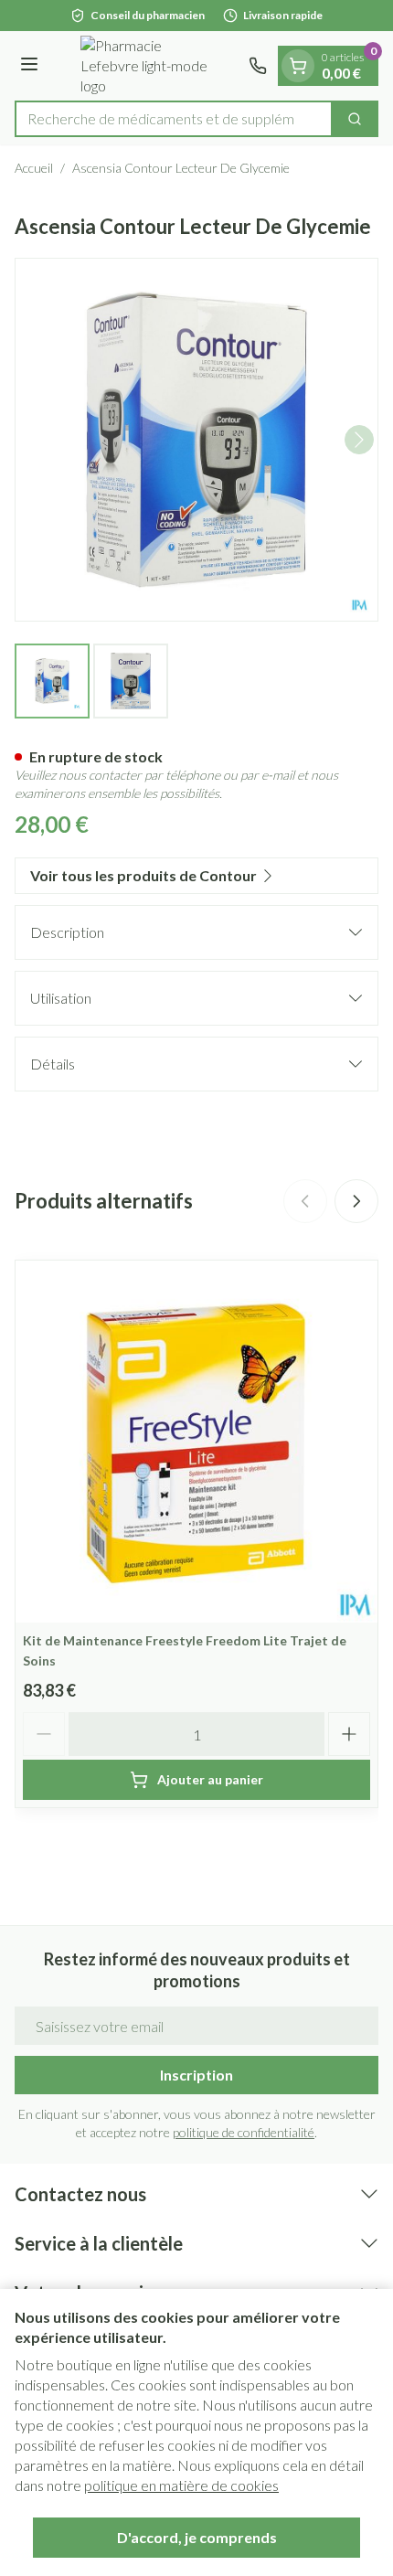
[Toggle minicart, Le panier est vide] (298, 66)
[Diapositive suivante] (356, 1201)
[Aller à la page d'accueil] (146, 66)
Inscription (196, 2075)
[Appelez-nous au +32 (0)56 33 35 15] (258, 66)
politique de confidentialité (244, 2132)
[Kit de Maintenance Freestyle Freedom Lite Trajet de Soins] (196, 1442)
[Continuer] (359, 440)
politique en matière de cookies (181, 2485)
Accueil (34, 168)
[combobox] (174, 119)
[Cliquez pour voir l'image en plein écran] (196, 440)
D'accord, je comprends (197, 2537)
